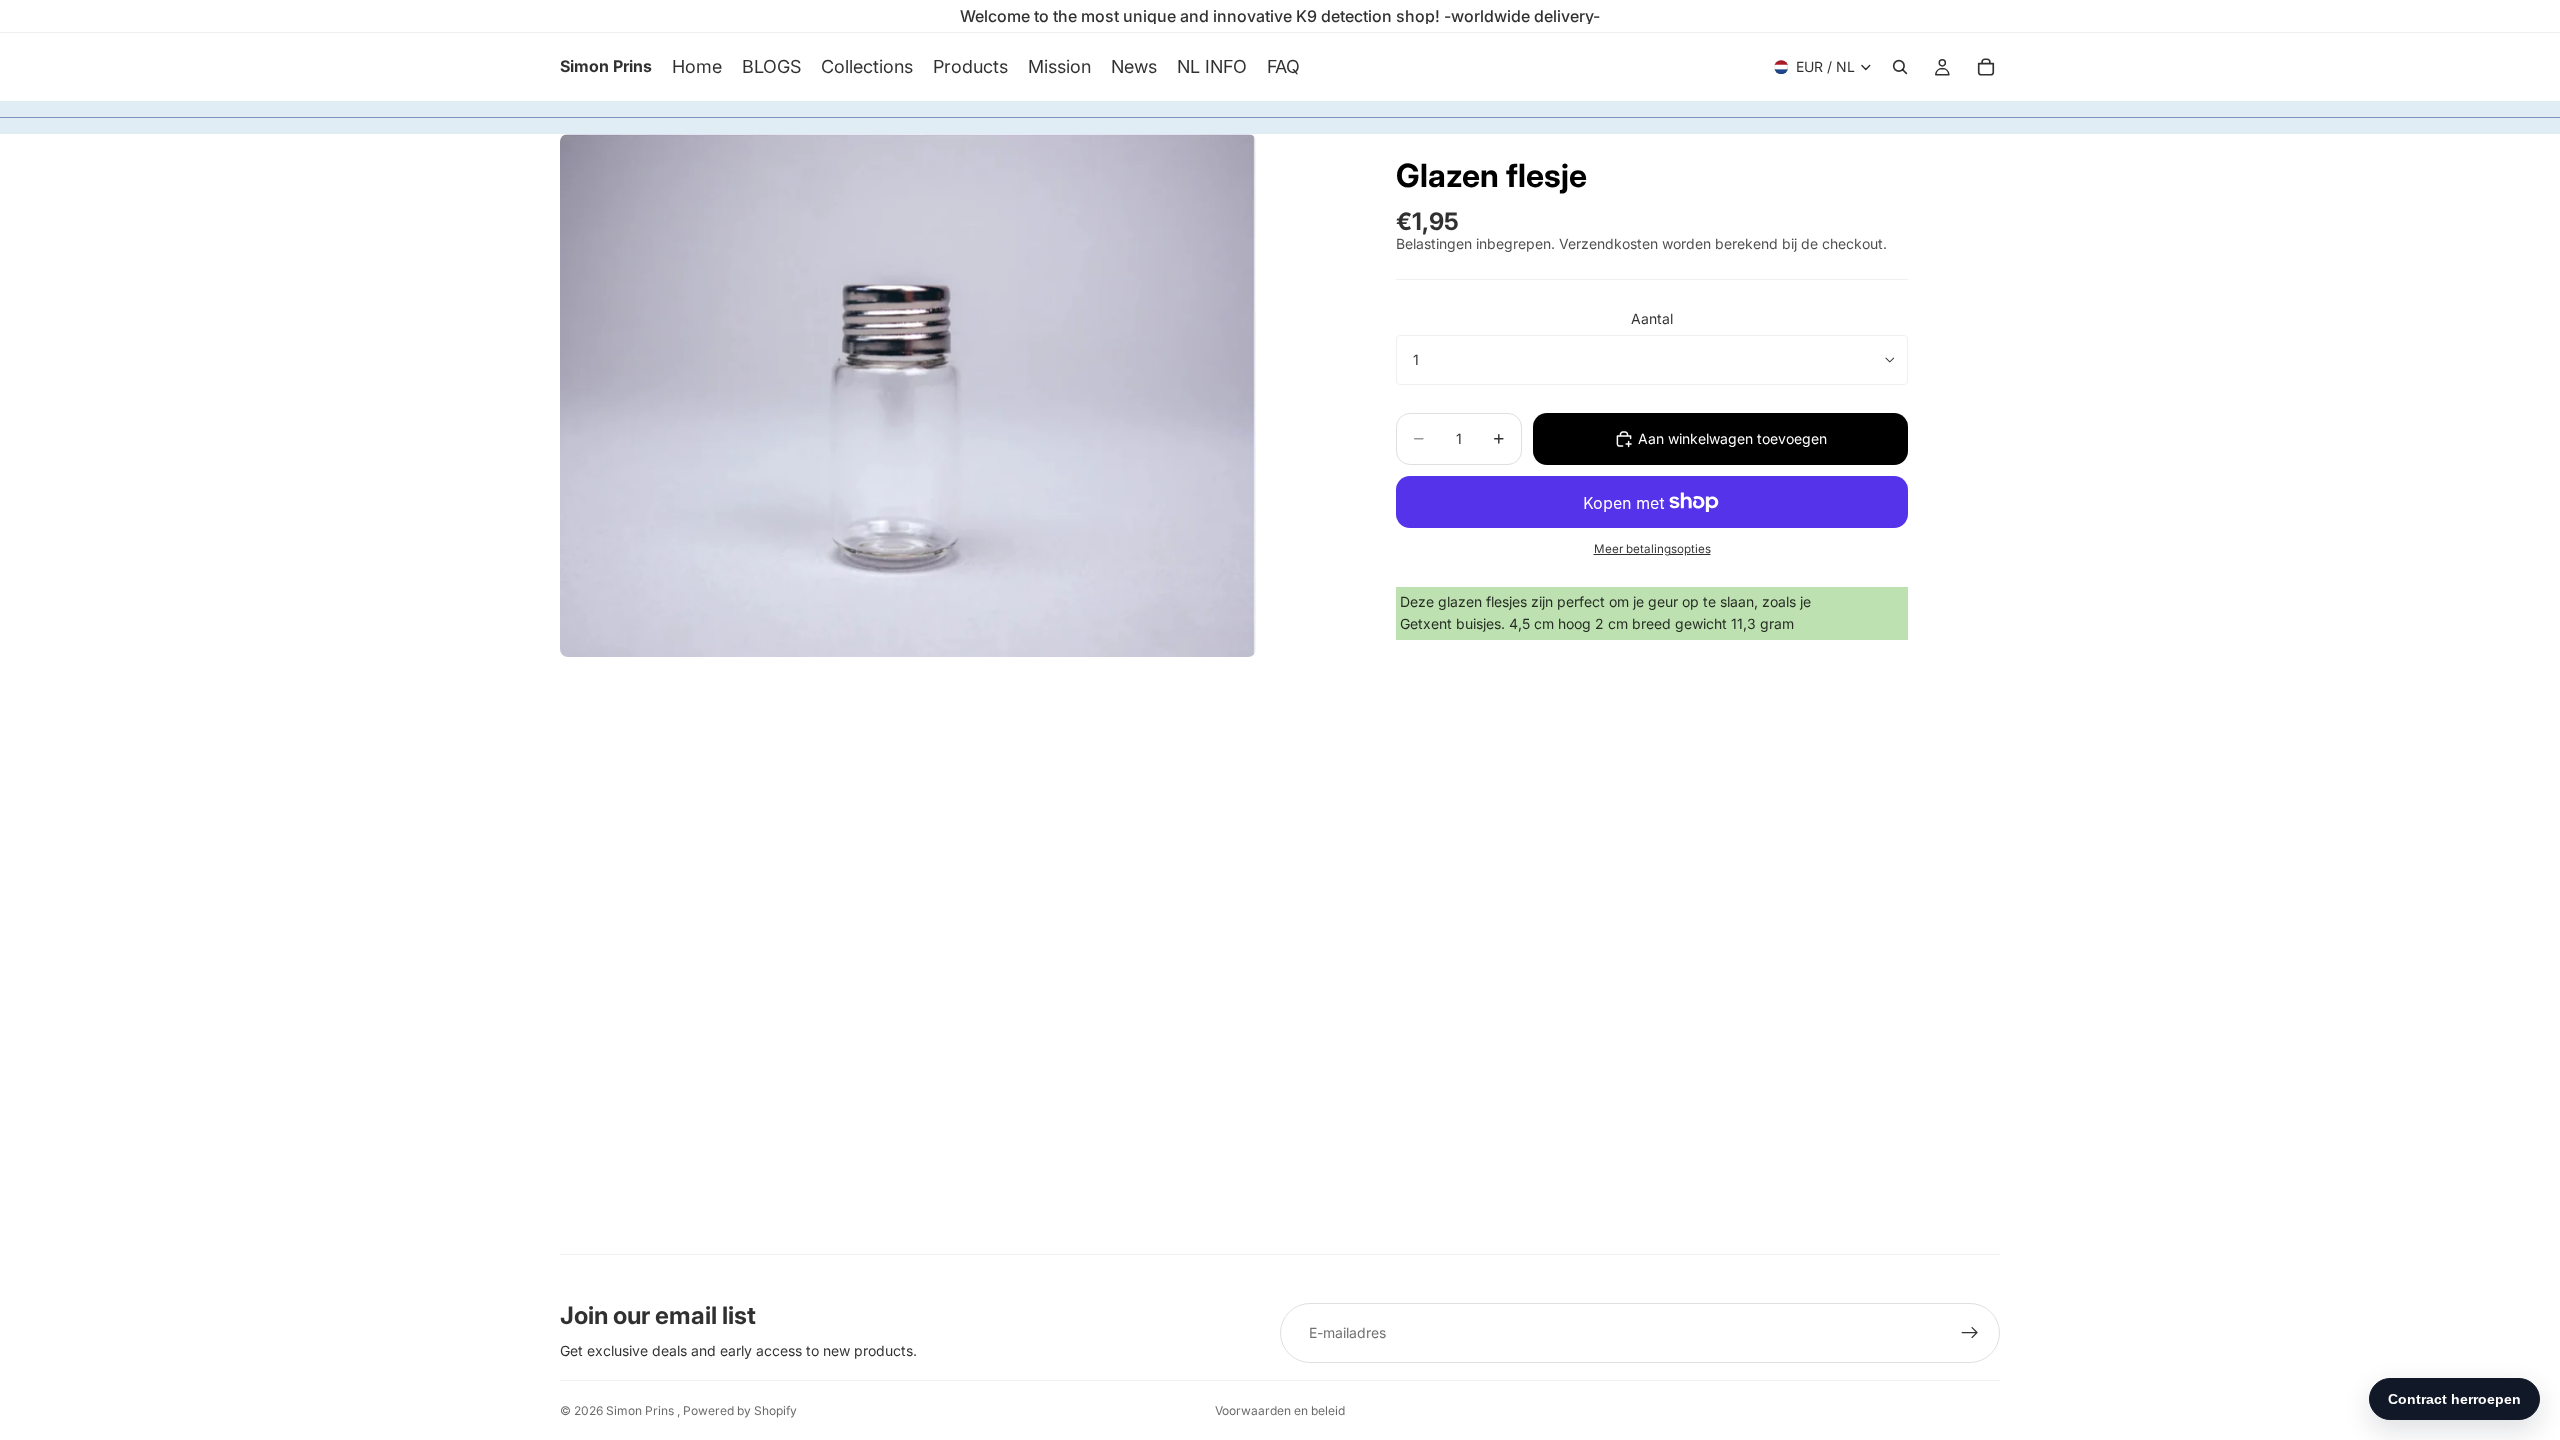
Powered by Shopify (740, 1410)
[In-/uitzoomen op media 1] (908, 395)
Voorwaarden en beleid (1280, 1410)
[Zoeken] (1900, 67)
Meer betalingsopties (1652, 549)
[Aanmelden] (1970, 1333)
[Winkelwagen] (1986, 67)
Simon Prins (641, 1410)
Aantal (1652, 318)
